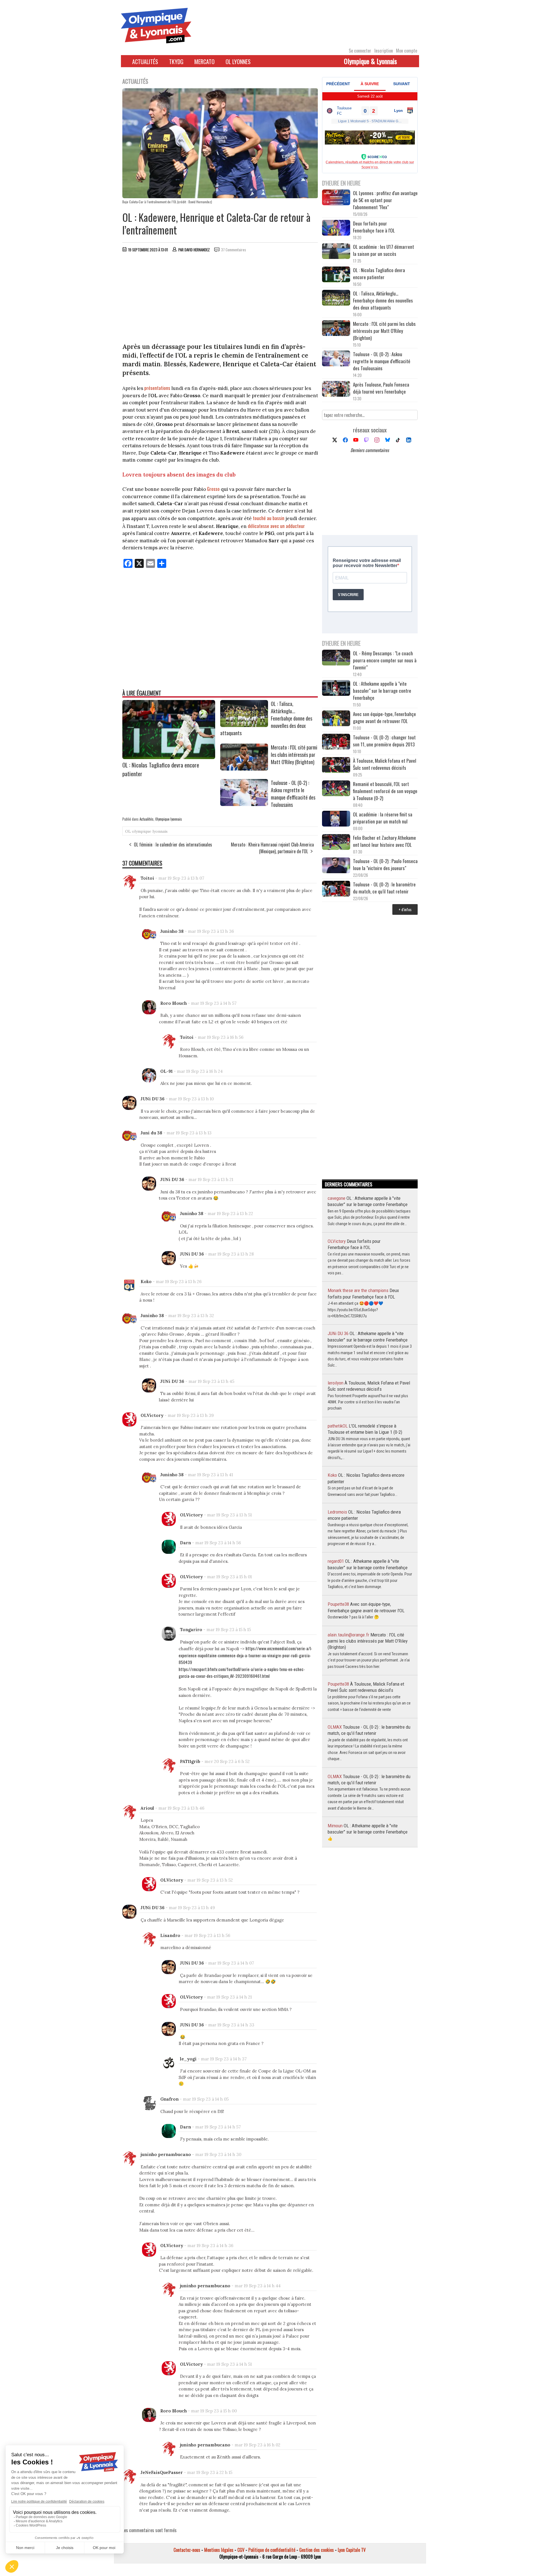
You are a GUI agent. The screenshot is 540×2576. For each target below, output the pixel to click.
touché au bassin (269, 518)
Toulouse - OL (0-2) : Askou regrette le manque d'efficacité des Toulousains (293, 794)
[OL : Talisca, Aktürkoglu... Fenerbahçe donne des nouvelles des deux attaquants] (244, 725)
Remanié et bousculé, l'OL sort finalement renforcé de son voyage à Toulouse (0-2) (385, 791)
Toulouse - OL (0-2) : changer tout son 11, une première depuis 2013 (384, 741)
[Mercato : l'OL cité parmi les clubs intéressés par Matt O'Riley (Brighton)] (244, 769)
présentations (157, 388)
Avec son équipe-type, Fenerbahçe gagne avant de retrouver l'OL (384, 717)
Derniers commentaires (370, 450)
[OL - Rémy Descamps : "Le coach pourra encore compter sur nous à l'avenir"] (336, 658)
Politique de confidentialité (272, 2550)
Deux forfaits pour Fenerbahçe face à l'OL (374, 227)
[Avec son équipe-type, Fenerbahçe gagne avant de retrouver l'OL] (336, 719)
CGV (241, 2550)
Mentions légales (219, 2550)
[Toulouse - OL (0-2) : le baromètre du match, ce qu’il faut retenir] (336, 889)
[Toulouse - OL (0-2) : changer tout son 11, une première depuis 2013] (336, 742)
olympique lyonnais (150, 831)
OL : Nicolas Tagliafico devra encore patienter (379, 274)
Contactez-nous (187, 2550)
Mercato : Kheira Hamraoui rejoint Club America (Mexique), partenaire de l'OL (272, 848)
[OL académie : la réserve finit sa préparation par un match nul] (336, 819)
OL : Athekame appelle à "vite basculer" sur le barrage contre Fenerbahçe (382, 691)
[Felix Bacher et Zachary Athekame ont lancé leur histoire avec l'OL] (336, 843)
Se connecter (360, 51)
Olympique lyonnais (169, 819)
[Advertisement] (220, 299)
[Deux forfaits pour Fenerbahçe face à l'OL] (336, 228)
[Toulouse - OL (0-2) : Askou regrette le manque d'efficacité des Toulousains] (244, 804)
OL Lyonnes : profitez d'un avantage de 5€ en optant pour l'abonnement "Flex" (385, 200)
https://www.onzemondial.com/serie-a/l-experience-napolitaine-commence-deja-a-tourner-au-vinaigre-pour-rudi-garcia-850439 (245, 1655)
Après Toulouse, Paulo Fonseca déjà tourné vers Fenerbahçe (381, 388)
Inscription (384, 51)
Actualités (145, 62)
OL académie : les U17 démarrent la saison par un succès (383, 250)
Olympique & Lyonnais (370, 61)
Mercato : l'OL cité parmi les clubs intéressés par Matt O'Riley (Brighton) (294, 755)
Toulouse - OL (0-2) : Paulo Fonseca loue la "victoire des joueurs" (385, 864)
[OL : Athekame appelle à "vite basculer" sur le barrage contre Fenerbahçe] (336, 689)
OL (128, 831)
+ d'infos (405, 909)
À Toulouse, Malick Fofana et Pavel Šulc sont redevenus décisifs (385, 764)
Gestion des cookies (317, 2550)
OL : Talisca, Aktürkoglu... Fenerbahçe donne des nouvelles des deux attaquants (383, 300)
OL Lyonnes (238, 62)
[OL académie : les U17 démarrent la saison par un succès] (336, 252)
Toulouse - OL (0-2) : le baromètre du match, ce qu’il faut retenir (384, 888)
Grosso (213, 489)
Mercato (204, 62)
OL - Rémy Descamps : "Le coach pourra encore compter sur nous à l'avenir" (385, 660)
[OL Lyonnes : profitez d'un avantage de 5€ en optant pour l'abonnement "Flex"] (336, 198)
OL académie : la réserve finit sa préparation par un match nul (383, 818)
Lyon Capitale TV (352, 2550)
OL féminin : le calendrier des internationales (173, 845)
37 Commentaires (234, 250)
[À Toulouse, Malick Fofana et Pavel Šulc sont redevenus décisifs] (336, 766)
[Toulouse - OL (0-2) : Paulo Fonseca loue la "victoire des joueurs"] (336, 866)
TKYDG (176, 62)
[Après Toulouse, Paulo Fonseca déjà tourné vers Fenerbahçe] (336, 390)
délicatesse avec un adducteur (276, 526)
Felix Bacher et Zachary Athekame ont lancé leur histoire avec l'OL (384, 841)
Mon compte (407, 51)
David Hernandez (197, 250)
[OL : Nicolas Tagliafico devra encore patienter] (169, 757)
